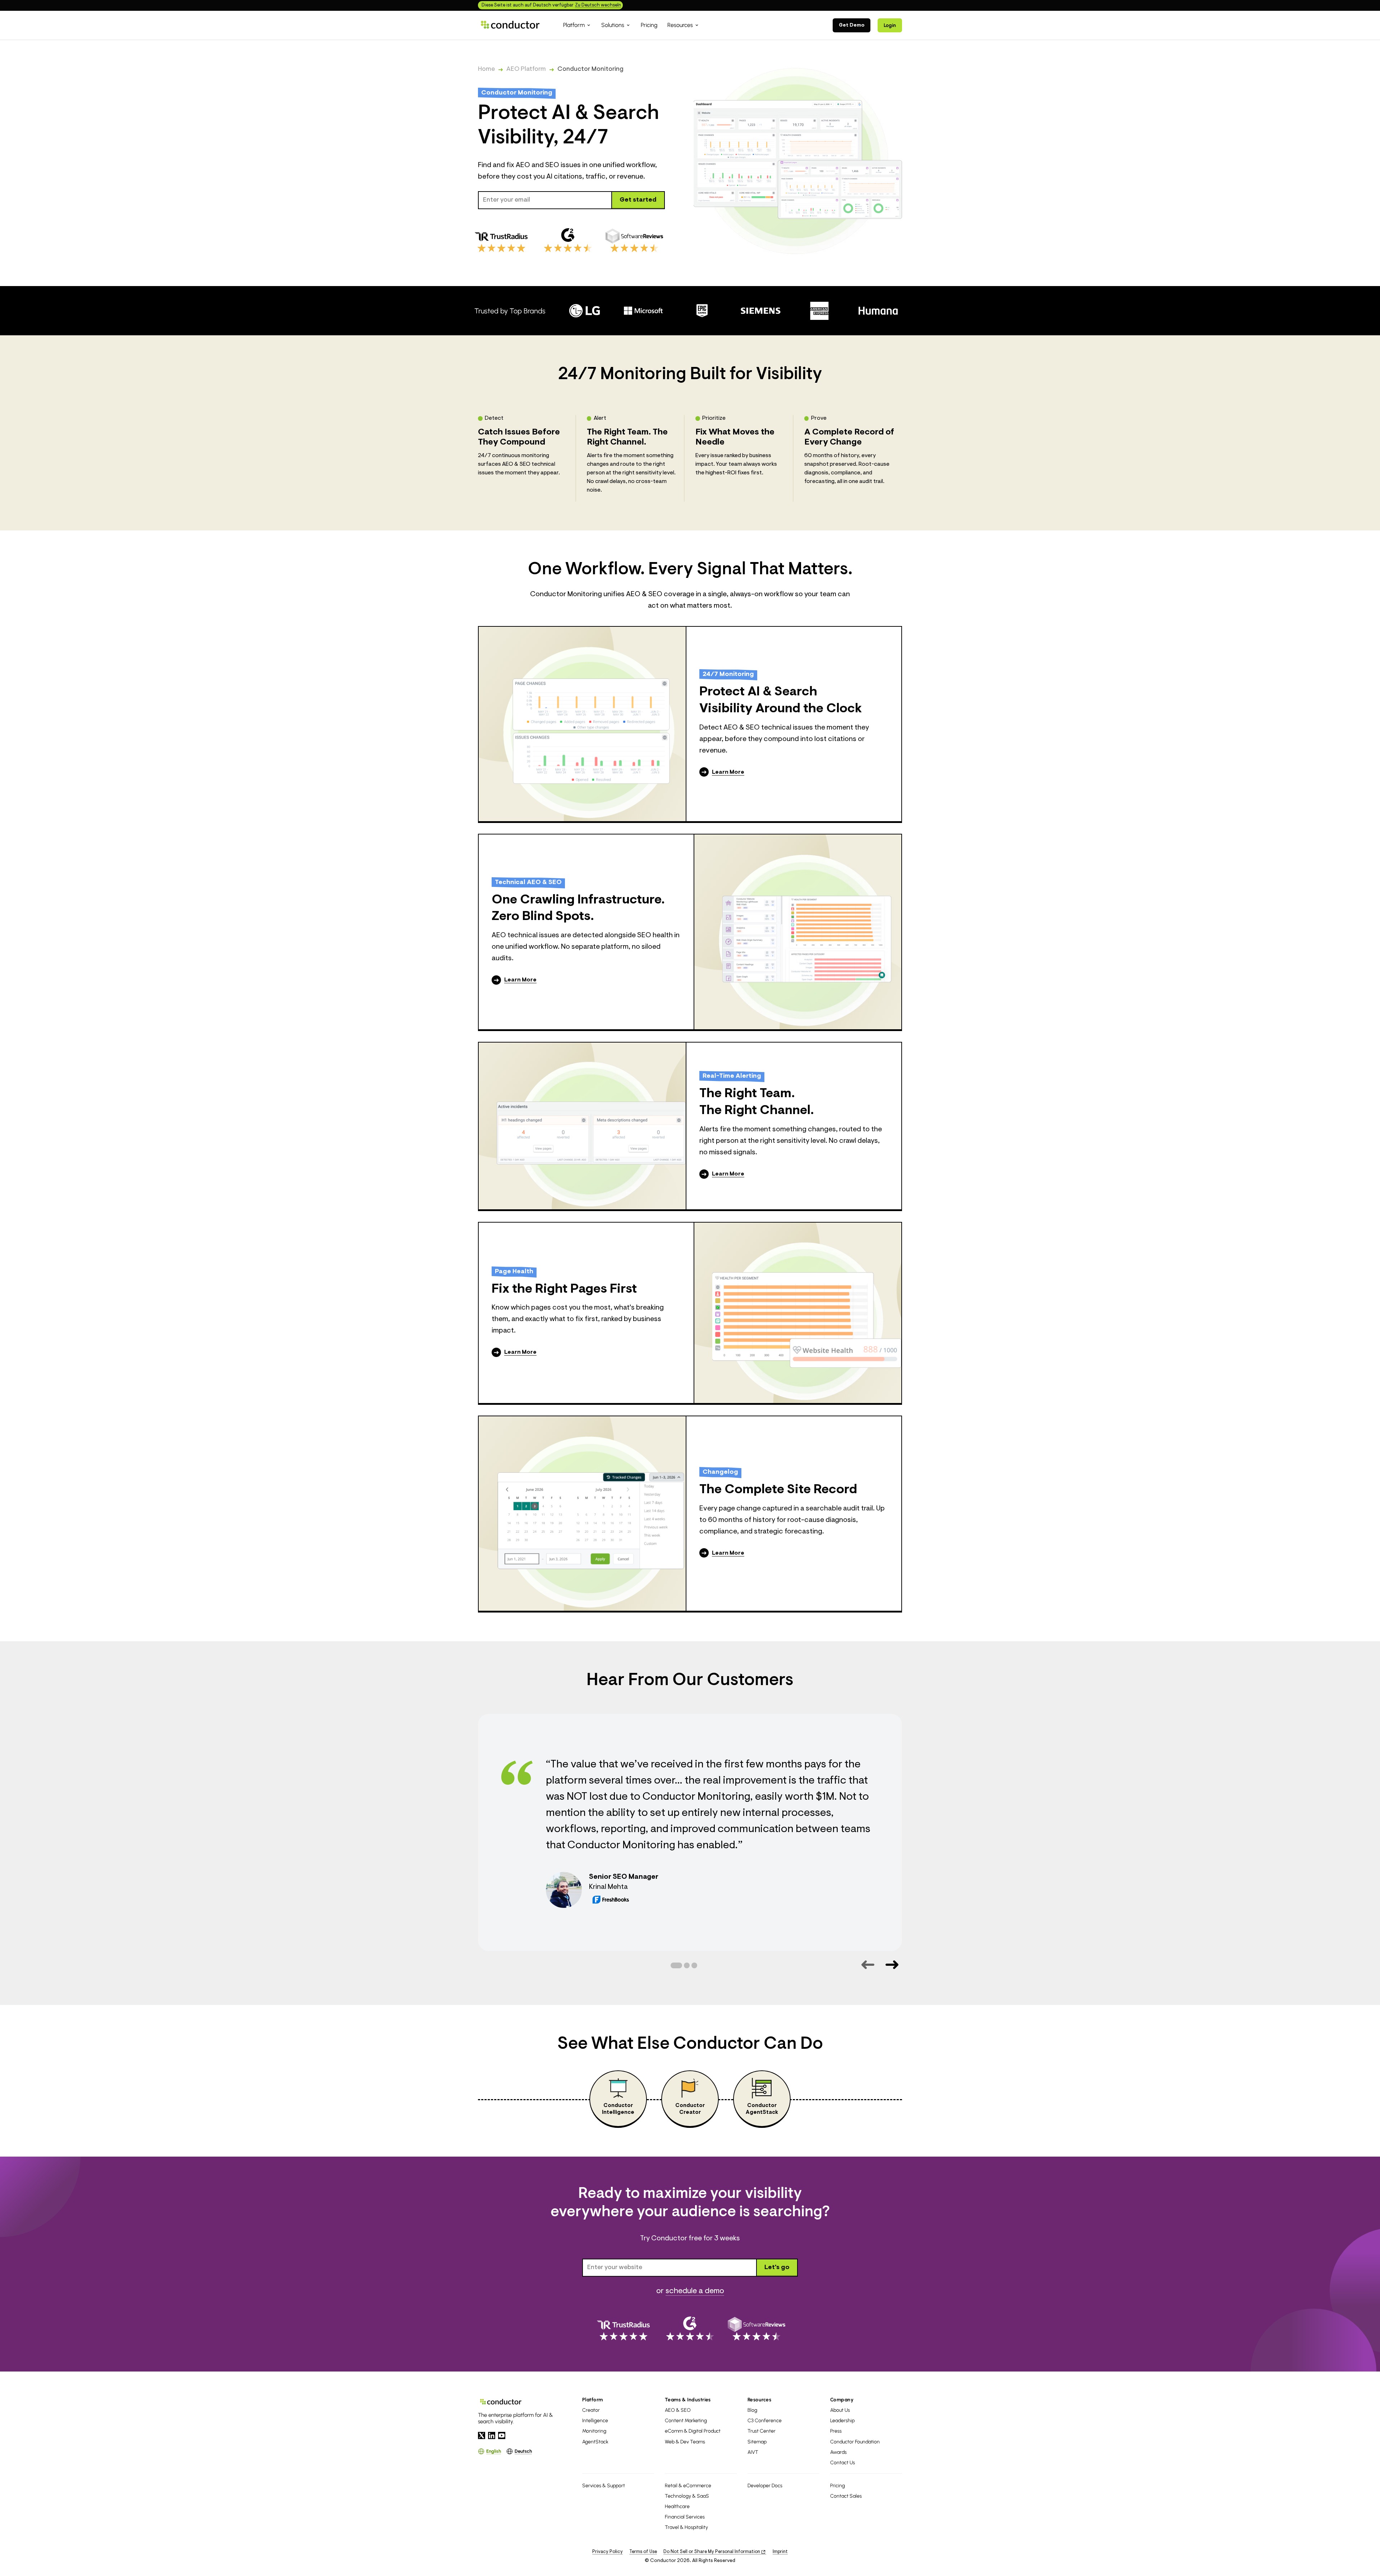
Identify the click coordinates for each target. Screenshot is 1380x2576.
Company (842, 2400)
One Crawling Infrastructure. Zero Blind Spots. (578, 909)
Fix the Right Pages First (564, 1289)
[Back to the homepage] (510, 25)
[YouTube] (502, 2435)
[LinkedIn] (492, 2435)
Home (486, 69)
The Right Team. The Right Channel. (757, 1102)
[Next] (892, 1965)
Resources (759, 2400)
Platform (593, 2400)
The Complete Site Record (778, 1490)
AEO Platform (526, 69)
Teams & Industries (688, 2400)
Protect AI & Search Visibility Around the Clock (781, 701)
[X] (482, 2435)
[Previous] (868, 1965)
